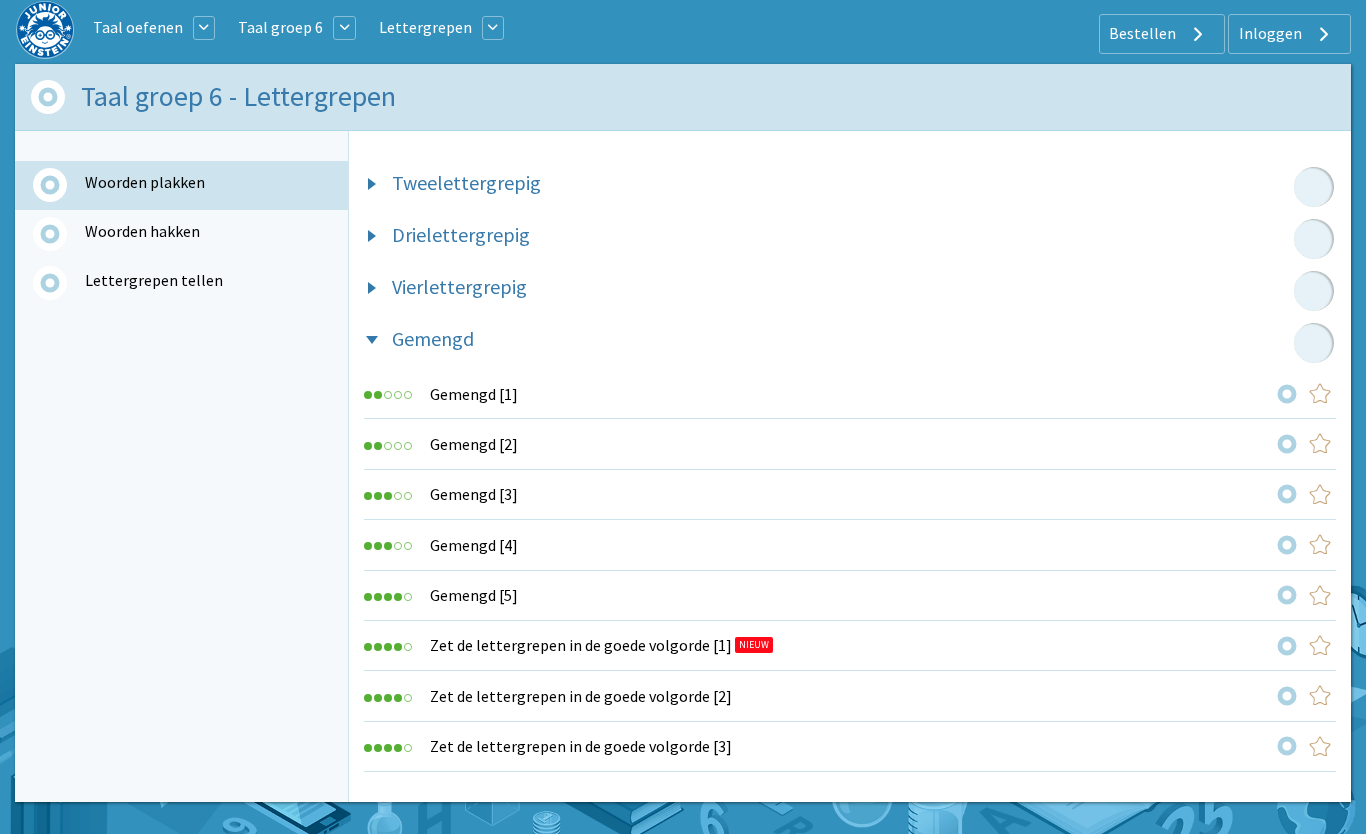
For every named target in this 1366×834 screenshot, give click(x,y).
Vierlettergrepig (459, 286)
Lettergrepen (425, 27)
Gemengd (433, 338)
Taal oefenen (138, 27)
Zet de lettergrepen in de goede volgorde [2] (581, 696)
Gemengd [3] (474, 494)
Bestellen (1144, 33)
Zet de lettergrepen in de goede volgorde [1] (581, 645)
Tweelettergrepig (466, 182)
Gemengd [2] (474, 444)
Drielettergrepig (461, 234)
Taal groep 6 (280, 27)
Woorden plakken (145, 182)
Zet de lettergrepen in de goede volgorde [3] (581, 746)
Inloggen (1272, 33)
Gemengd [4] (474, 545)
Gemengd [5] (474, 595)
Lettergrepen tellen (154, 280)
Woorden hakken (142, 231)
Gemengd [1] (474, 394)
